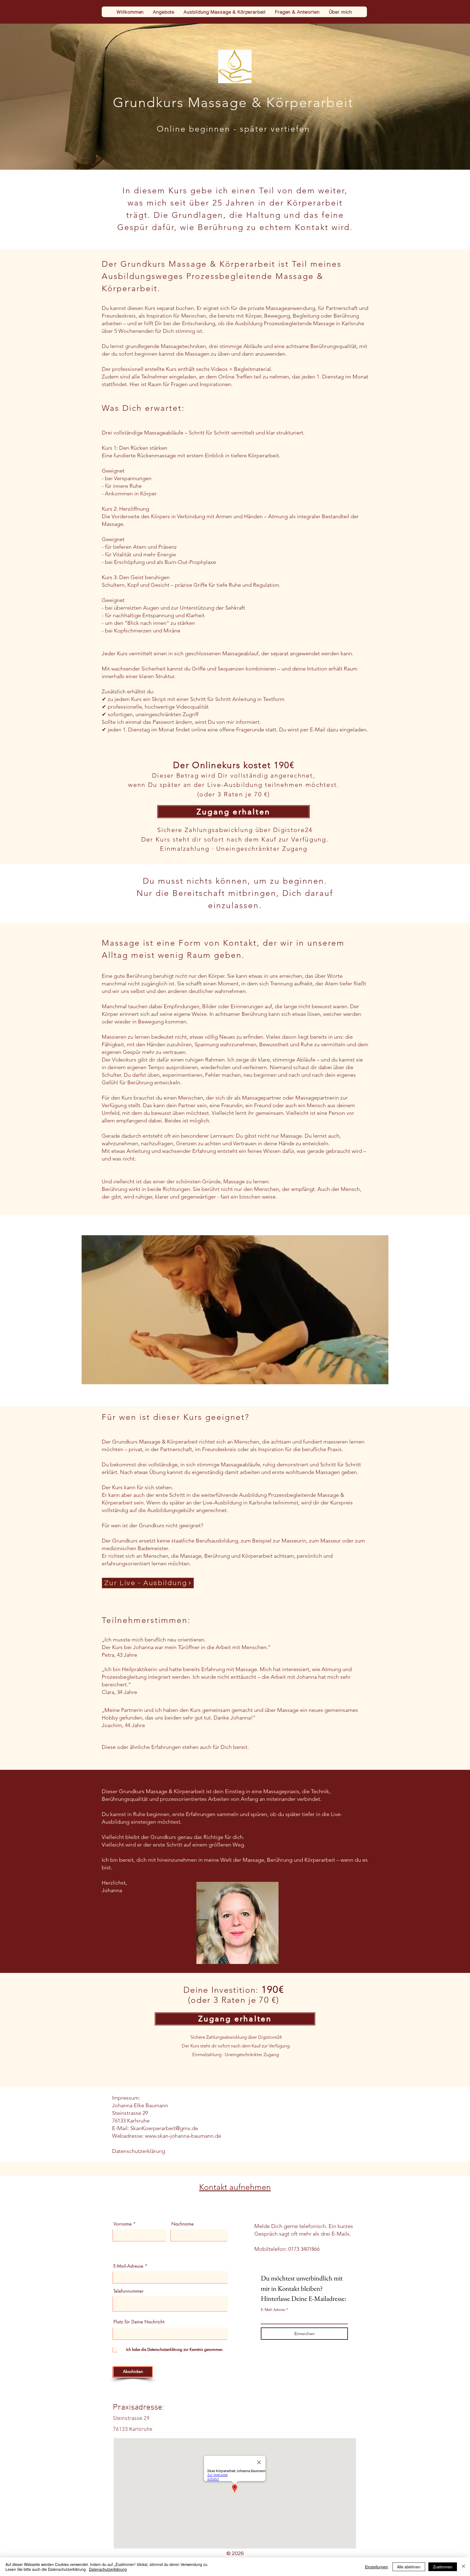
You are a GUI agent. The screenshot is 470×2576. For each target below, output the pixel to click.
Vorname (123, 2224)
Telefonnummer (129, 2291)
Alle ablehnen (409, 2567)
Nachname (183, 2224)
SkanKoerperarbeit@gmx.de (164, 2128)
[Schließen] (463, 2567)
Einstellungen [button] (377, 2567)
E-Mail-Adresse (128, 2266)
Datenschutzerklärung (139, 2151)
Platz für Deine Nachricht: (139, 2322)
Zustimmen (443, 2567)
